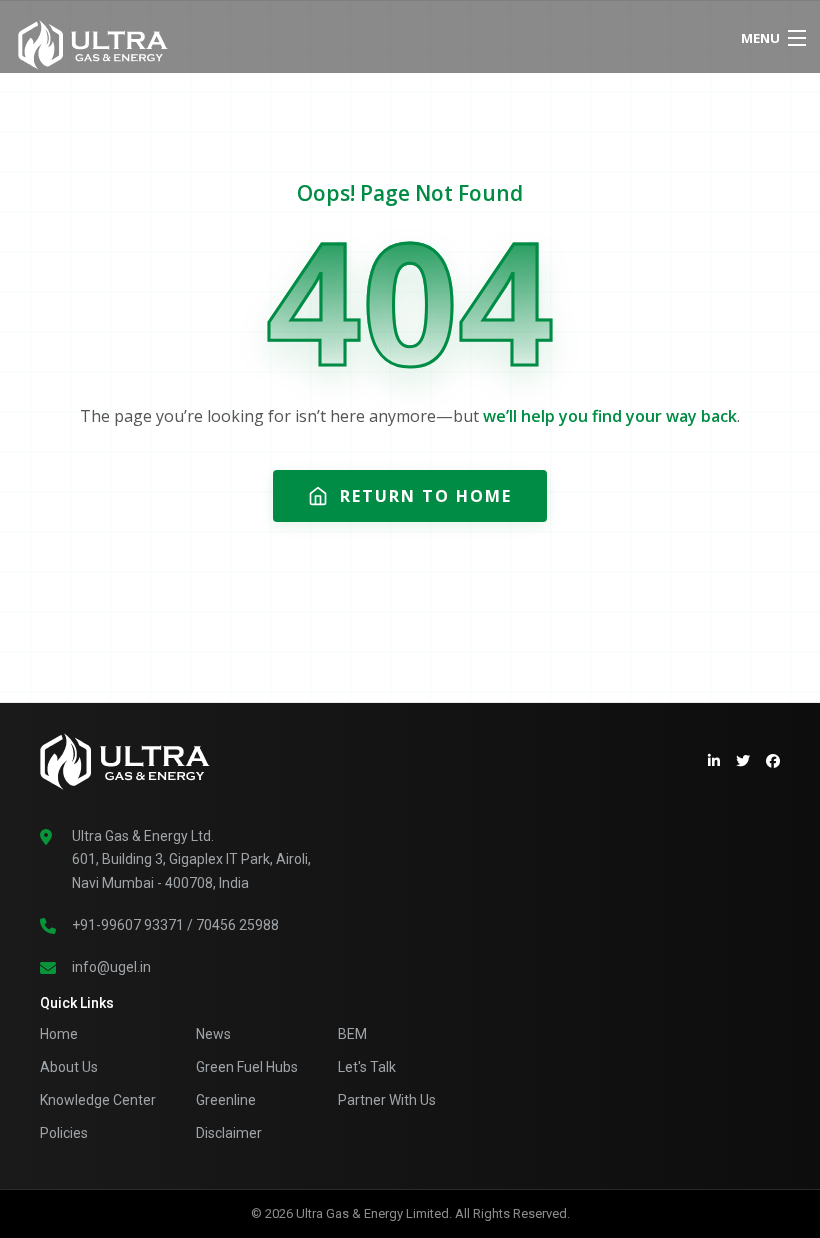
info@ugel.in (111, 967)
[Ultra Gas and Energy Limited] (318, 40)
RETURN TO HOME (426, 496)
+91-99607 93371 (128, 925)
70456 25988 (237, 925)
